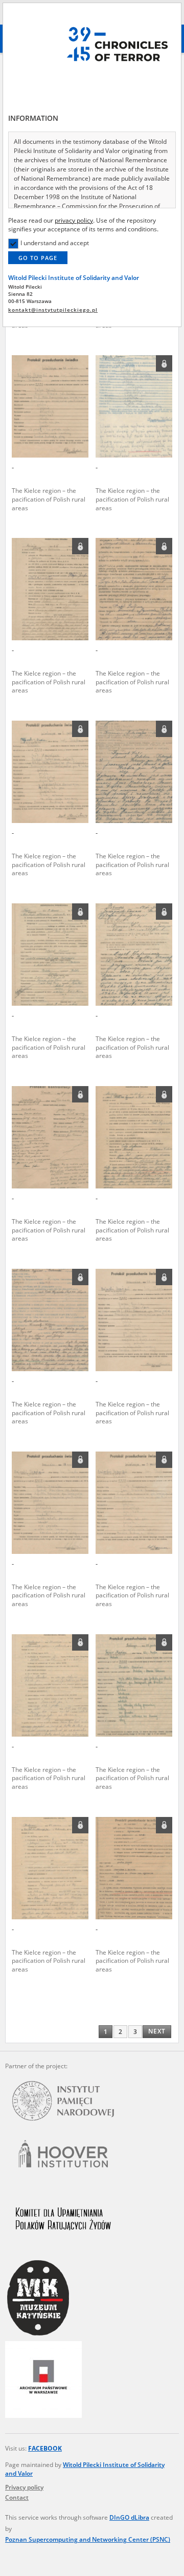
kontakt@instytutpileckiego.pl (53, 310)
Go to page (38, 258)
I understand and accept (55, 243)
